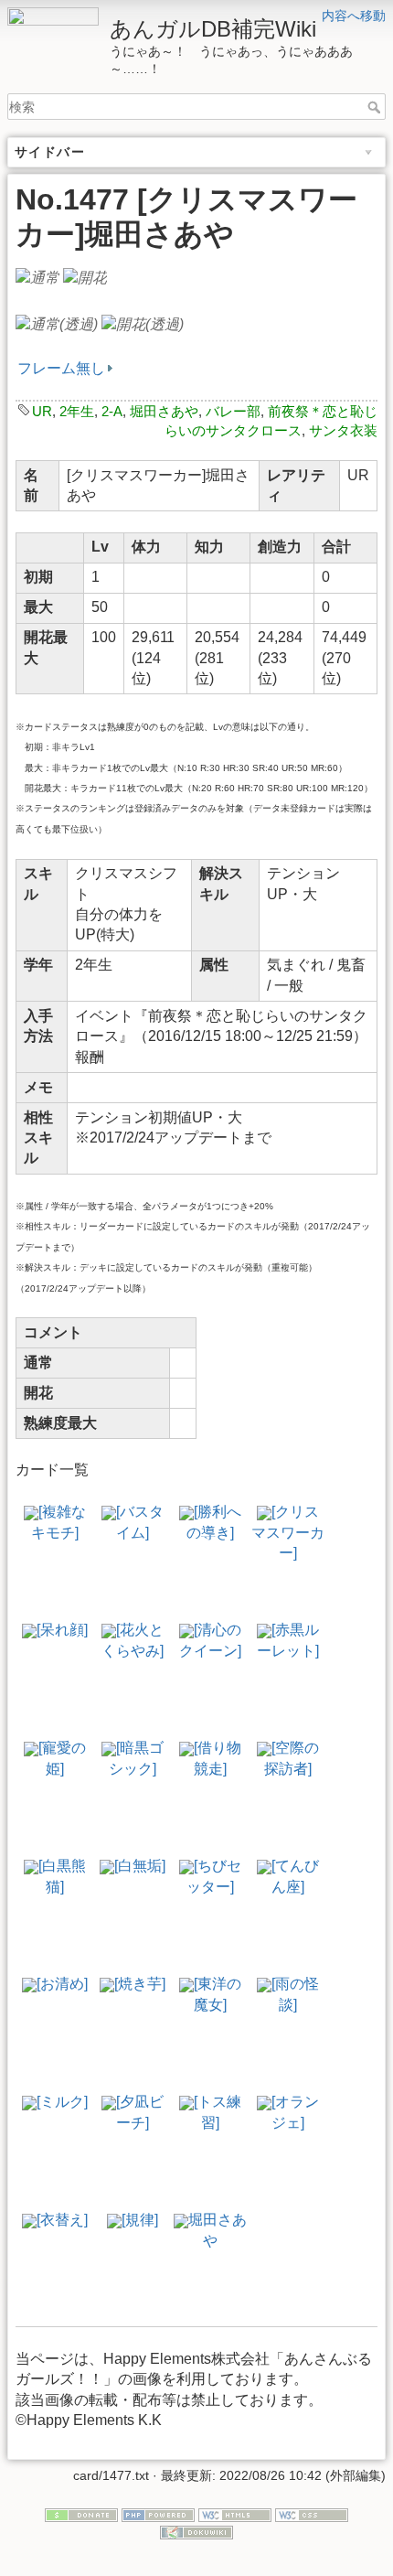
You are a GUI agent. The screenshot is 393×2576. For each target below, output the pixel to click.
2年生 (77, 411)
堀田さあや (164, 411)
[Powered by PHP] (158, 2514)
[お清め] (62, 1984)
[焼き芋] (140, 1984)
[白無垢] (140, 1866)
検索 (376, 107)
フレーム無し (61, 368)
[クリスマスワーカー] (288, 1532)
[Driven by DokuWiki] (196, 2531)
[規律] (140, 2220)
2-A (112, 411)
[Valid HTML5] (235, 2514)
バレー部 (233, 411)
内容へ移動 (354, 16)
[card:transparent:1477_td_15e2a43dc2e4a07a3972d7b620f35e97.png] (57, 324)
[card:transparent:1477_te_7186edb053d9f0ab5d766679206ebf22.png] (143, 324)
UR (42, 411)
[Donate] (81, 2514)
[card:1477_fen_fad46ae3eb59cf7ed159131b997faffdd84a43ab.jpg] (85, 278)
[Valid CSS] (312, 2514)
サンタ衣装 (343, 430)
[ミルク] (62, 2102)
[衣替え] (62, 2220)
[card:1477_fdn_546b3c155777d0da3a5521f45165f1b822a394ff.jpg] (37, 278)
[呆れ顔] (62, 1630)
